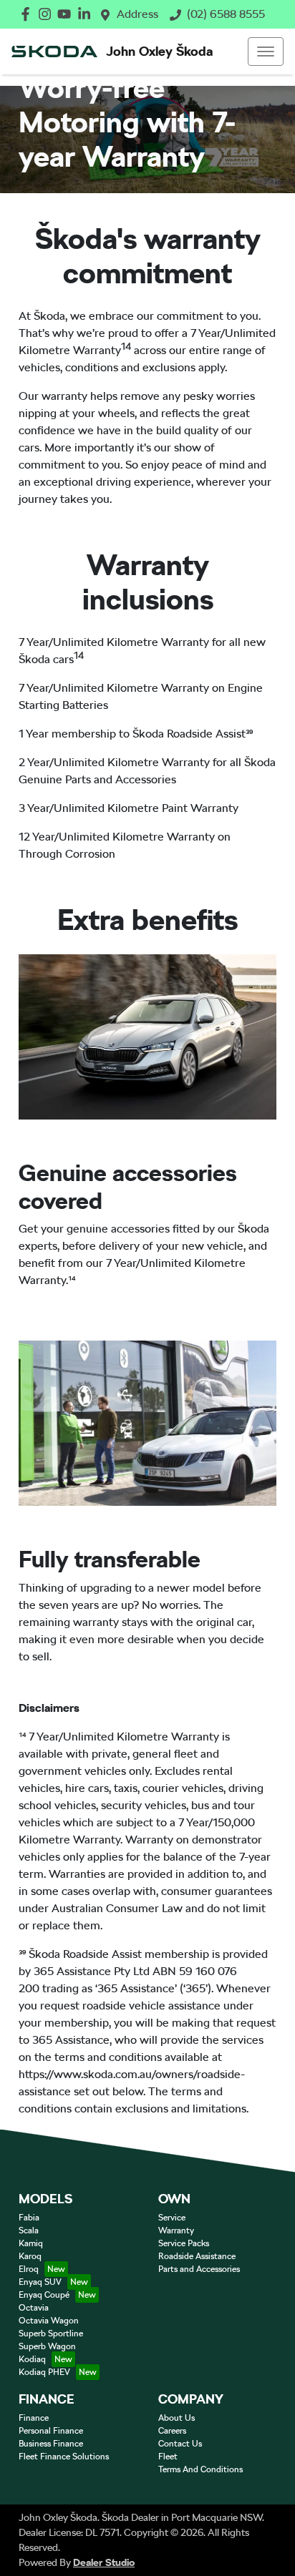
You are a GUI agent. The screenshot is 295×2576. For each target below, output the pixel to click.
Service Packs (184, 2243)
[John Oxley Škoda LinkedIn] (87, 14)
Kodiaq (32, 2359)
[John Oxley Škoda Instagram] (48, 14)
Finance (34, 2418)
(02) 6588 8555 (226, 14)
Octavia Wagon (49, 2321)
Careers (172, 2431)
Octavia (34, 2308)
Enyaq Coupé (44, 2295)
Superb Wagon (47, 2346)
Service (172, 2218)
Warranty (176, 2230)
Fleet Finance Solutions (64, 2457)
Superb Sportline (51, 2333)
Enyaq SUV (40, 2282)
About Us (176, 2418)
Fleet (168, 2457)
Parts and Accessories (199, 2269)
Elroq (29, 2269)
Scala (29, 2230)
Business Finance (51, 2444)
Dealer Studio (104, 2562)
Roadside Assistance (197, 2256)
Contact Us (180, 2444)
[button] (266, 52)
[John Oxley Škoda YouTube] (67, 14)
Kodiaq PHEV (44, 2372)
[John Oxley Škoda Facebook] (28, 14)
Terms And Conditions (200, 2469)
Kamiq (31, 2243)
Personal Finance (51, 2431)
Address (137, 14)
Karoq (30, 2256)
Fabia (29, 2218)
